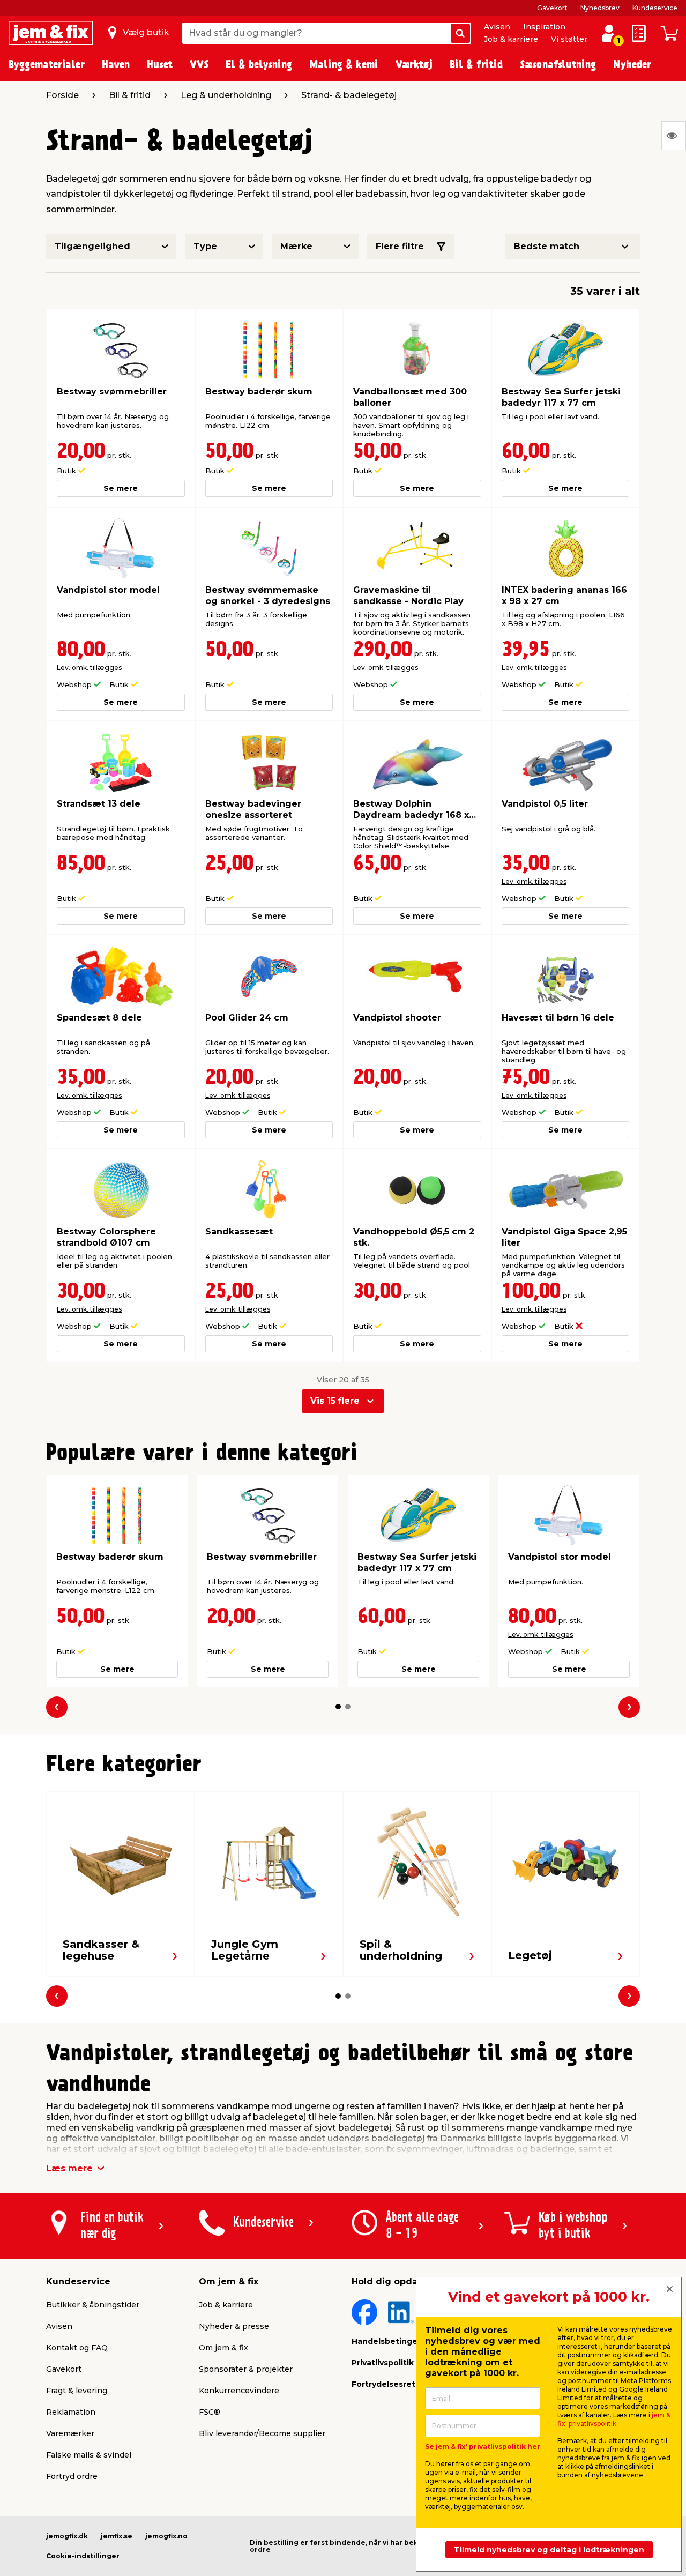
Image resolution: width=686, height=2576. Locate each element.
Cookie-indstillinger (83, 2556)
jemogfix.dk (67, 2536)
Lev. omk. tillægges (89, 668)
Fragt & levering (77, 2391)
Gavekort (552, 8)
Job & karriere (511, 39)
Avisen (497, 27)
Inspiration (544, 27)
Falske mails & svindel (89, 2455)
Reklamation (71, 2412)
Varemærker (70, 2433)
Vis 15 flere (335, 1401)
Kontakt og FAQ (77, 2348)
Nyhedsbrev (600, 8)
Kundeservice (655, 8)
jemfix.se (117, 2536)
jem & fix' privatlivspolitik (614, 2419)
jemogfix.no (166, 2536)
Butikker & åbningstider (93, 2305)
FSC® (210, 2412)
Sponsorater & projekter (246, 2369)
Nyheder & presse (234, 2326)
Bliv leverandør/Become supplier (262, 2433)
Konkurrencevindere (239, 2391)
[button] (338, 1707)
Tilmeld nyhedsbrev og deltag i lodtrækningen (549, 2550)
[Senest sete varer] (674, 136)
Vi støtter (569, 39)
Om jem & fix (223, 2348)
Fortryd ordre (72, 2476)
